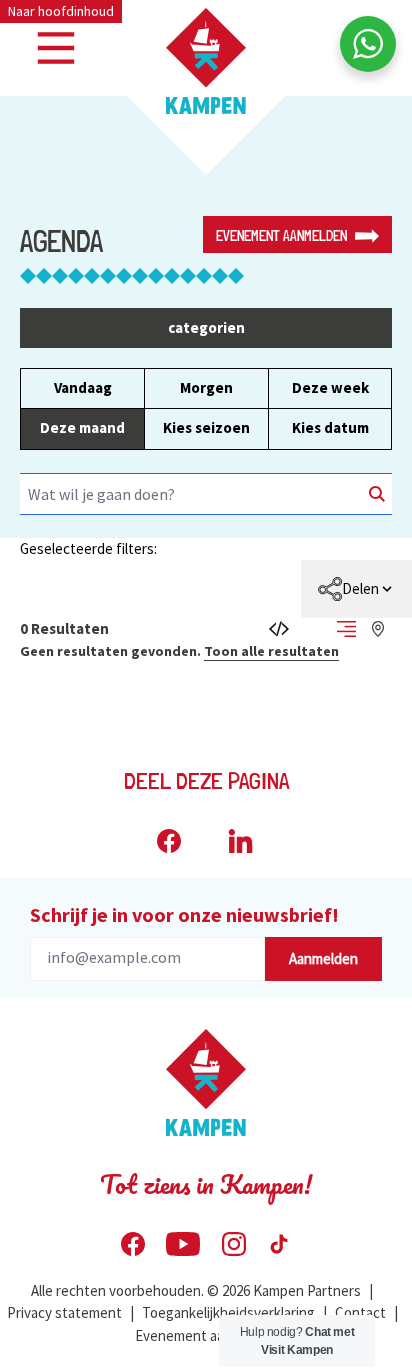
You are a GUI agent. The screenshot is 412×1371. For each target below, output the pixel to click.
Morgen (206, 387)
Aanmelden (323, 958)
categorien (206, 327)
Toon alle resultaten (271, 651)
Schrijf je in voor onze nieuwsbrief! (184, 914)
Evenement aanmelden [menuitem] (206, 1335)
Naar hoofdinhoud (61, 11)
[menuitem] (356, 589)
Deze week (330, 387)
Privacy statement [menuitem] (64, 1312)
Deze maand (82, 427)
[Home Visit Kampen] (206, 61)
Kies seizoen (206, 427)
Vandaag (83, 387)
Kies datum (330, 427)
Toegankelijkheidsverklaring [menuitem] (228, 1312)
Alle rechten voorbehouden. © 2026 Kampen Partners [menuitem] (196, 1290)
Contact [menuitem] (360, 1312)
